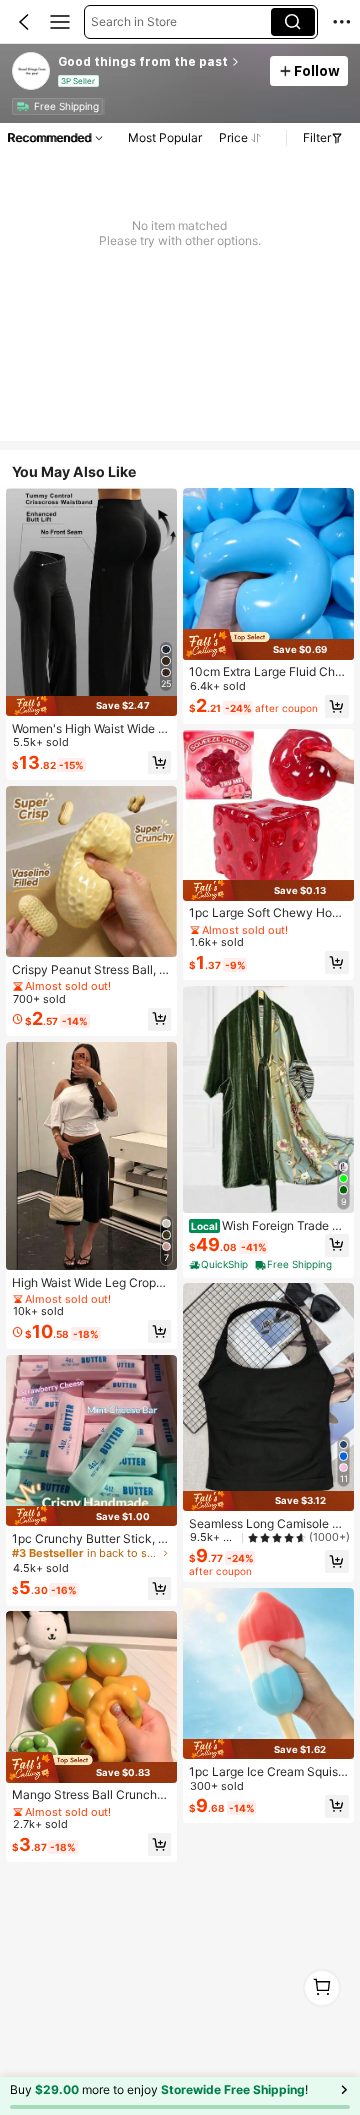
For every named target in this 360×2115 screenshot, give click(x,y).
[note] (220, 1264)
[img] (91, 706)
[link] (32, 72)
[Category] (60, 22)
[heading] (158, 62)
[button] (24, 22)
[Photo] (22, 106)
